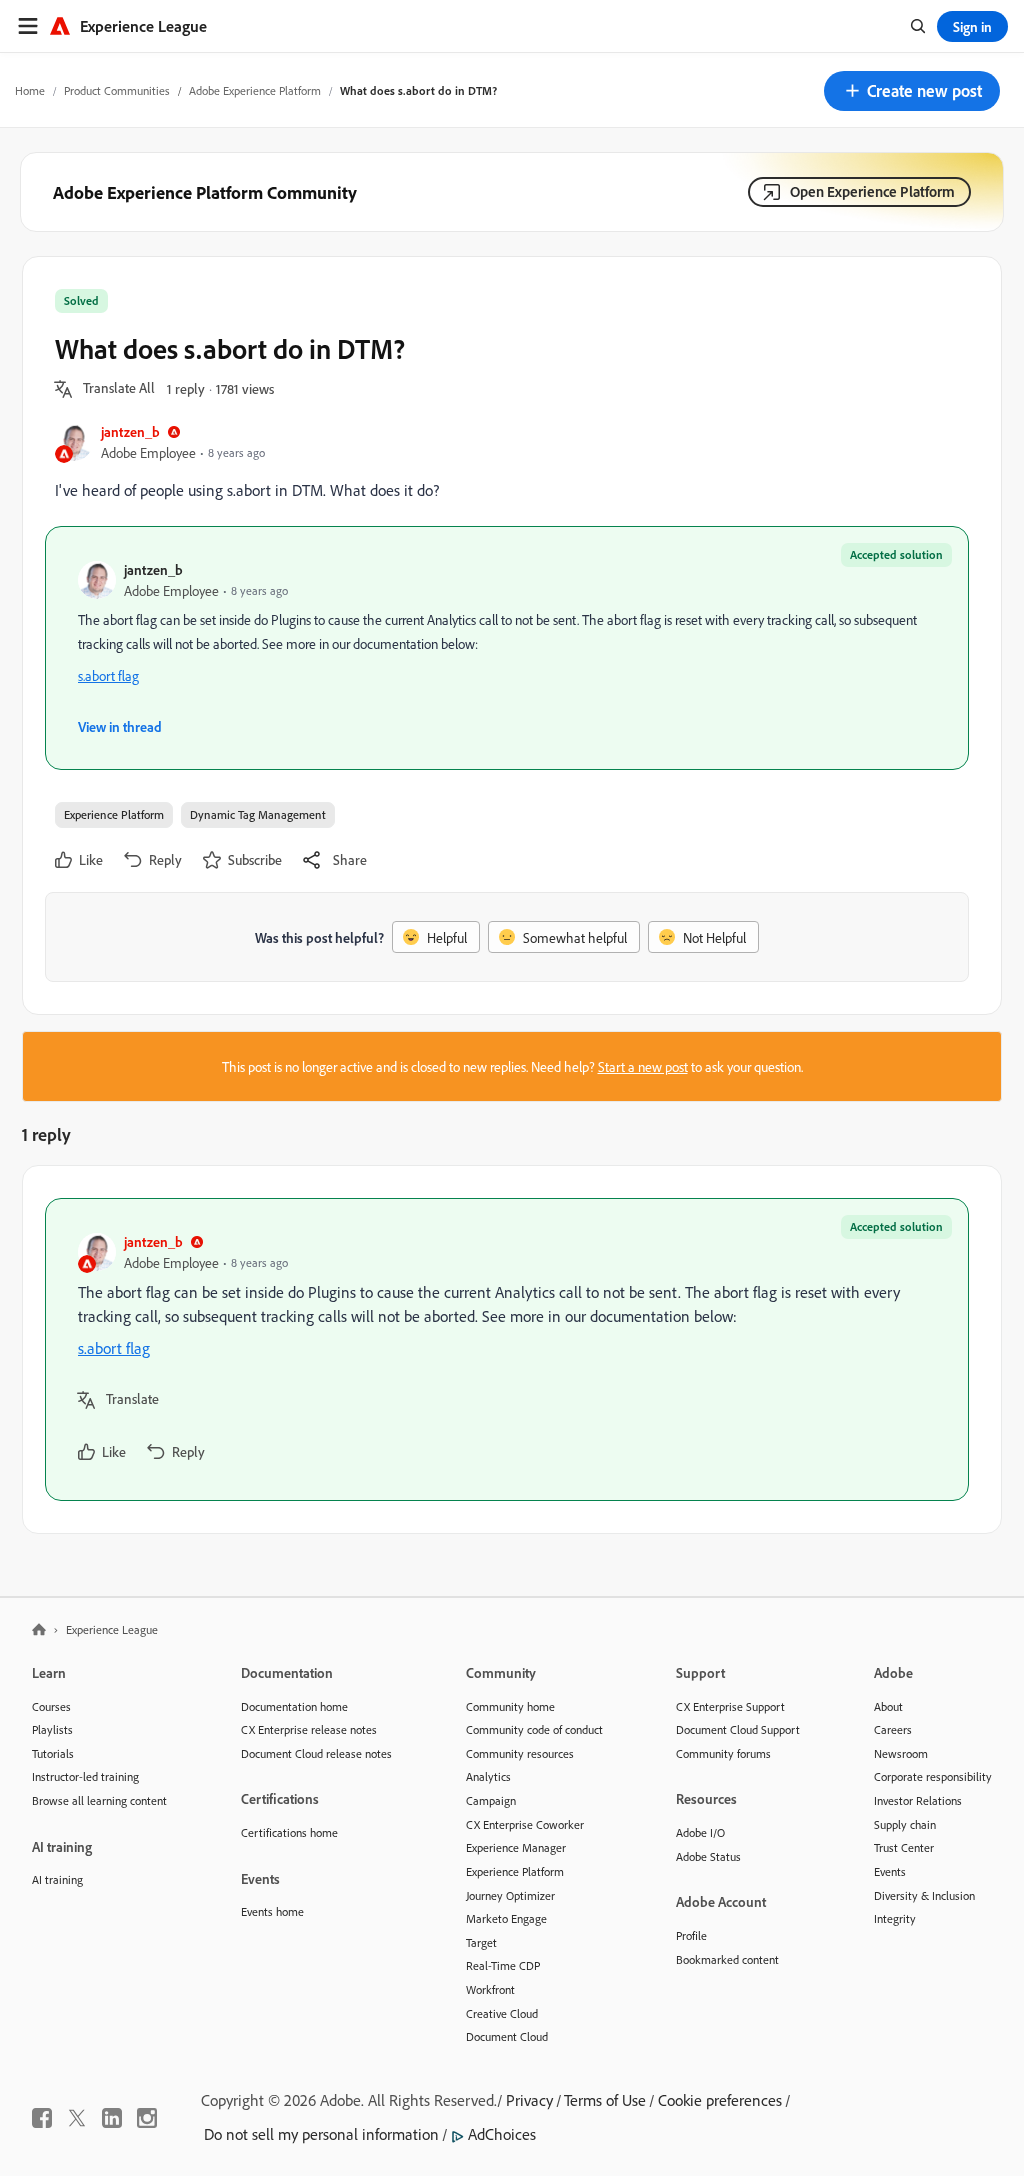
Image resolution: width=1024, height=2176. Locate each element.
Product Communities (117, 90)
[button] (912, 91)
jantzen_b (130, 431)
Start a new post (643, 1066)
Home (30, 90)
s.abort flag (108, 675)
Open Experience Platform (872, 191)
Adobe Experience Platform (255, 90)
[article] (507, 1349)
